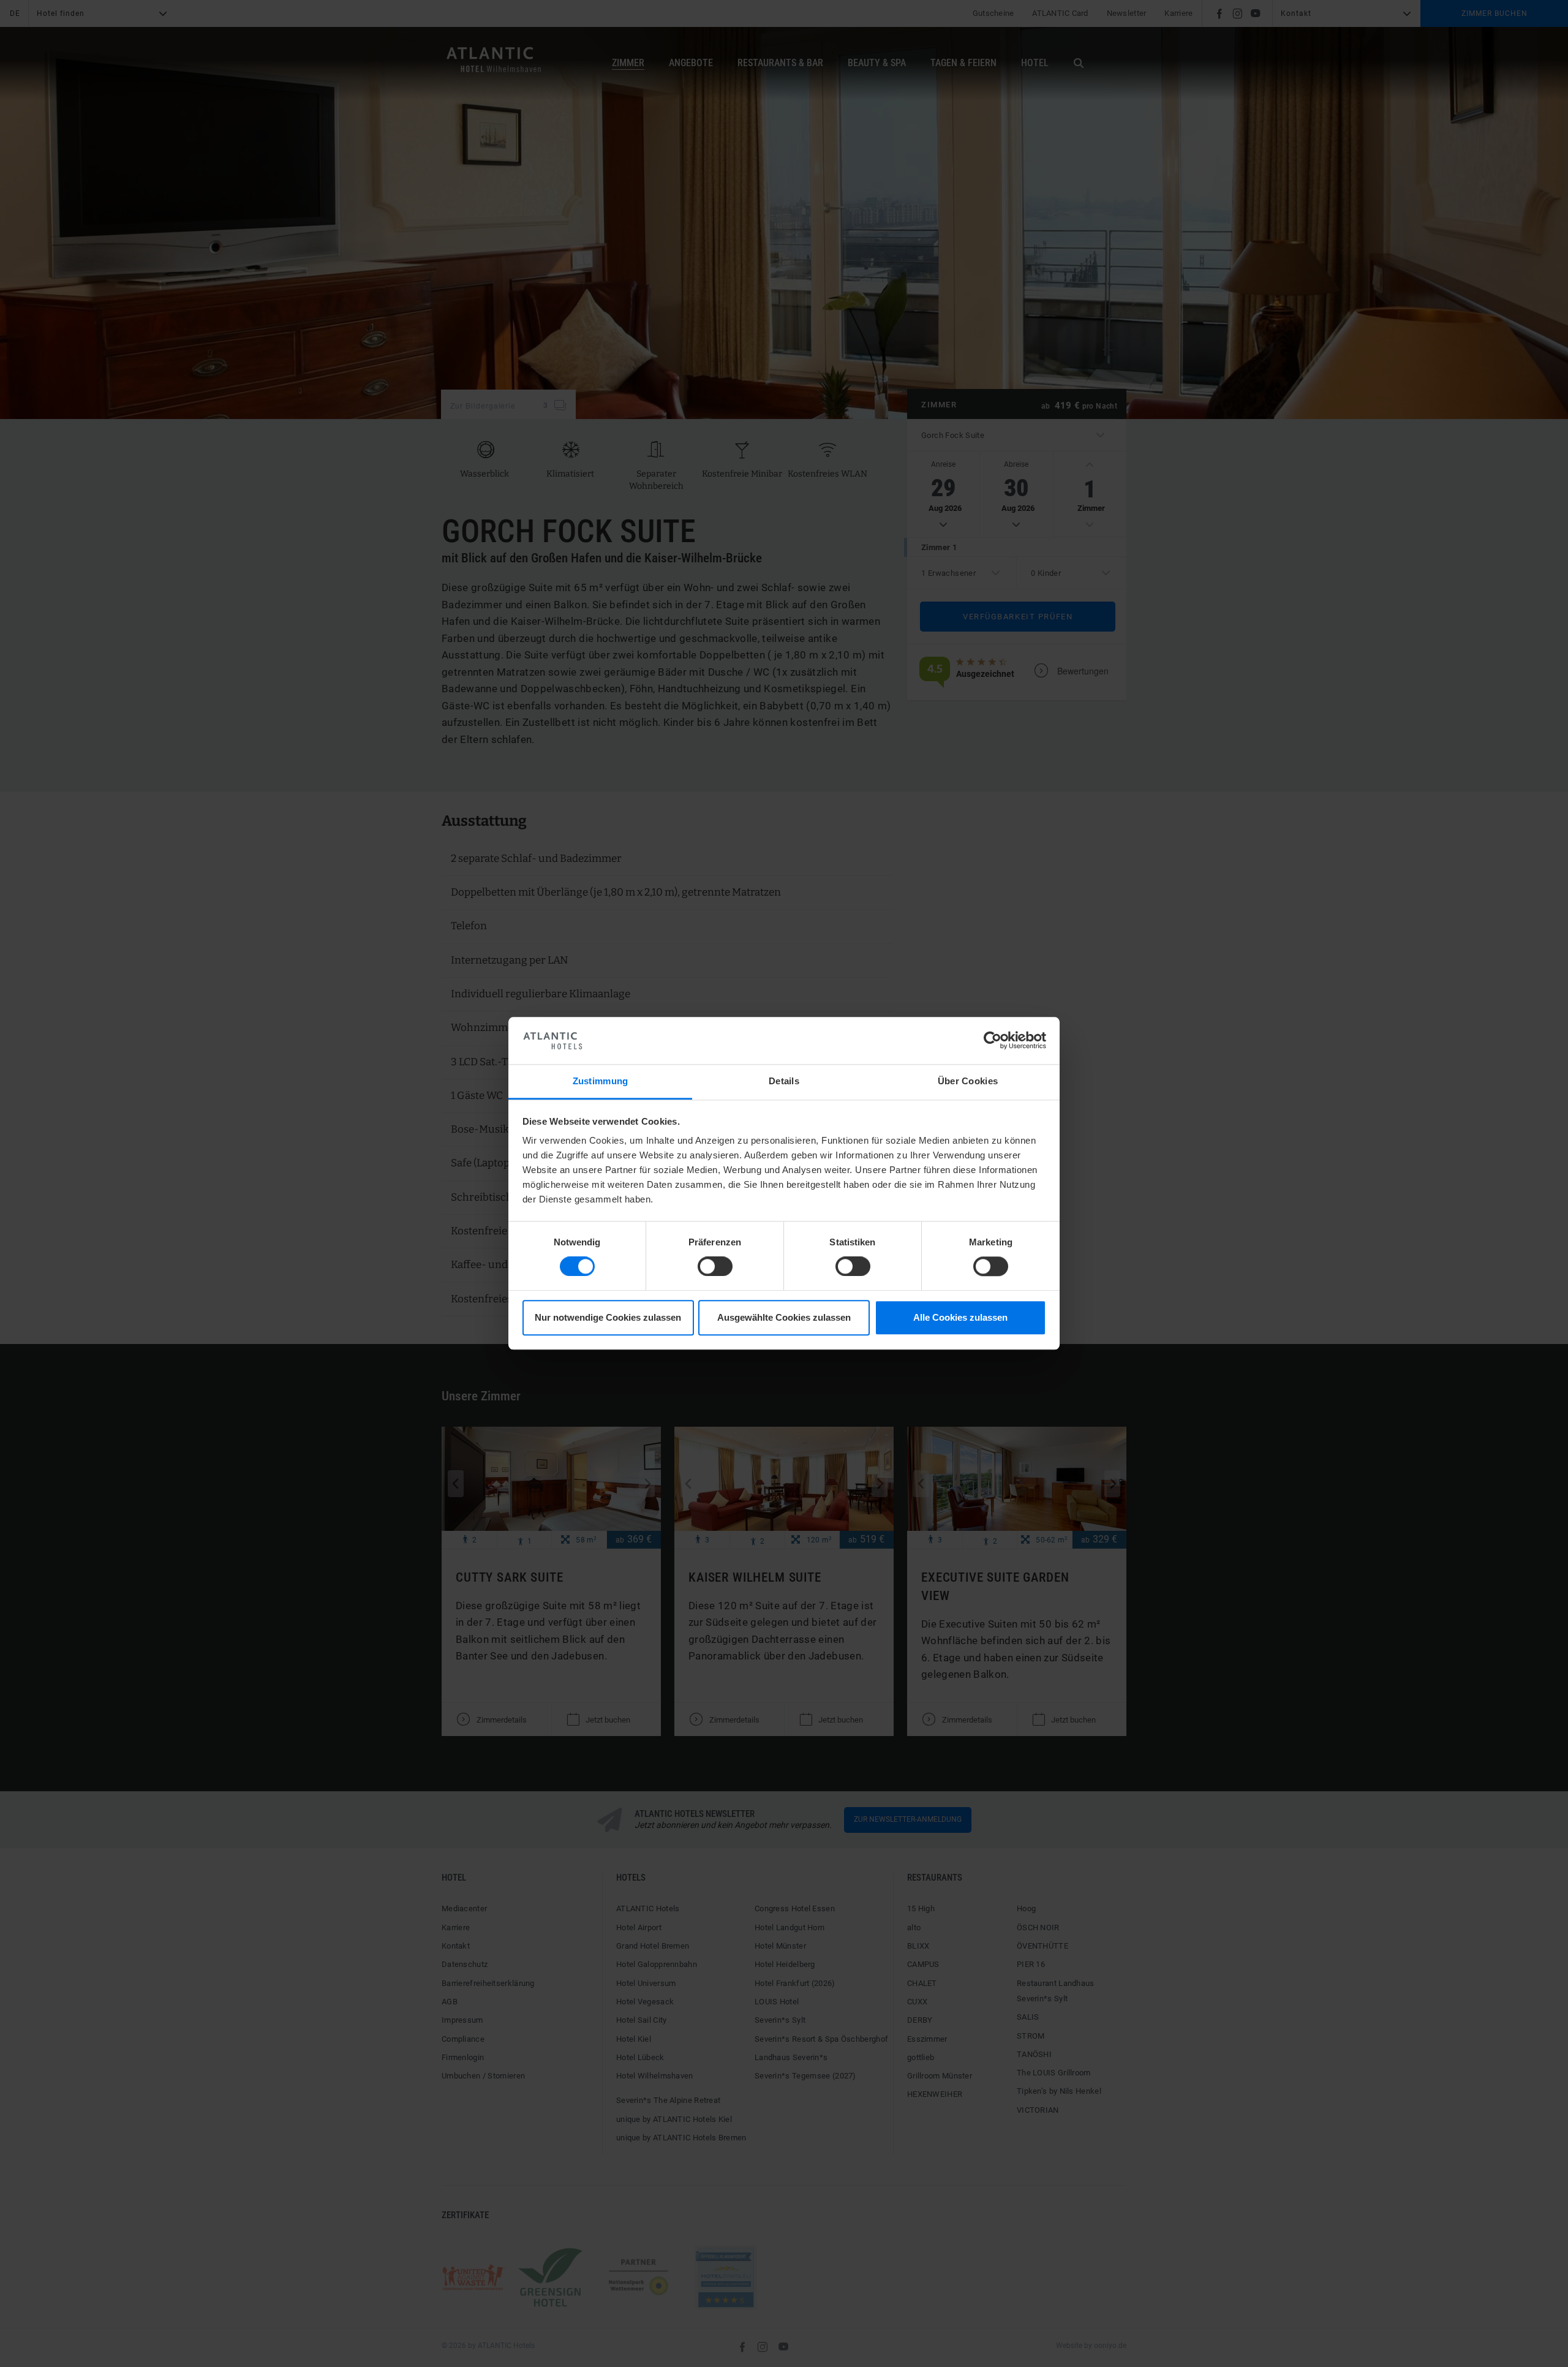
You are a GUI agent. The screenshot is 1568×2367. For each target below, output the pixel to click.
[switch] (715, 1267)
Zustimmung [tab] (601, 1081)
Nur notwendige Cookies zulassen (608, 1317)
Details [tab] (784, 1081)
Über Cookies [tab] (968, 1081)
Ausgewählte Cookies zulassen (784, 1317)
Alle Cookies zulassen (960, 1317)
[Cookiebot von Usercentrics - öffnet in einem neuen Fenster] (993, 1041)
